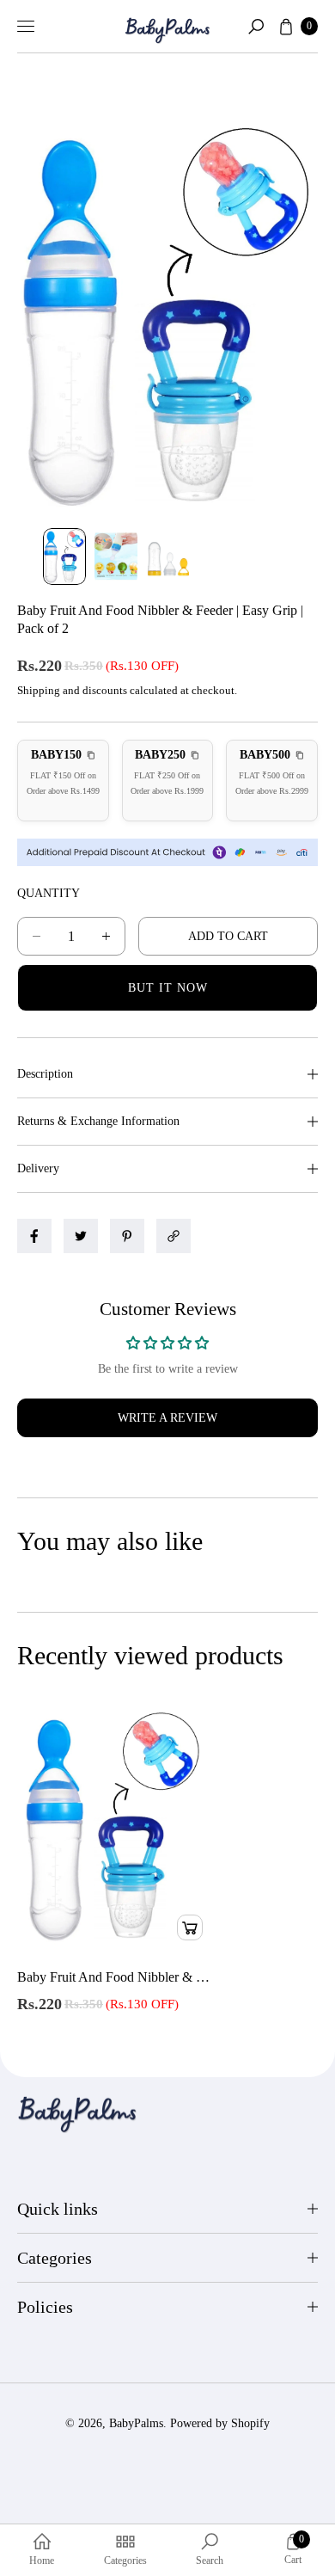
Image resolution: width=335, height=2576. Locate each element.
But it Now (168, 988)
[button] (256, 27)
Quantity (49, 893)
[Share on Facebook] (34, 1236)
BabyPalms (136, 2423)
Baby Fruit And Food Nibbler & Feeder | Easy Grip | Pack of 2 (114, 1977)
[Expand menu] (26, 27)
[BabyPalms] (167, 27)
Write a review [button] (167, 1418)
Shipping (39, 690)
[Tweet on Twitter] (81, 1236)
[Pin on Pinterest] (127, 1236)
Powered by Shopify (220, 2423)
